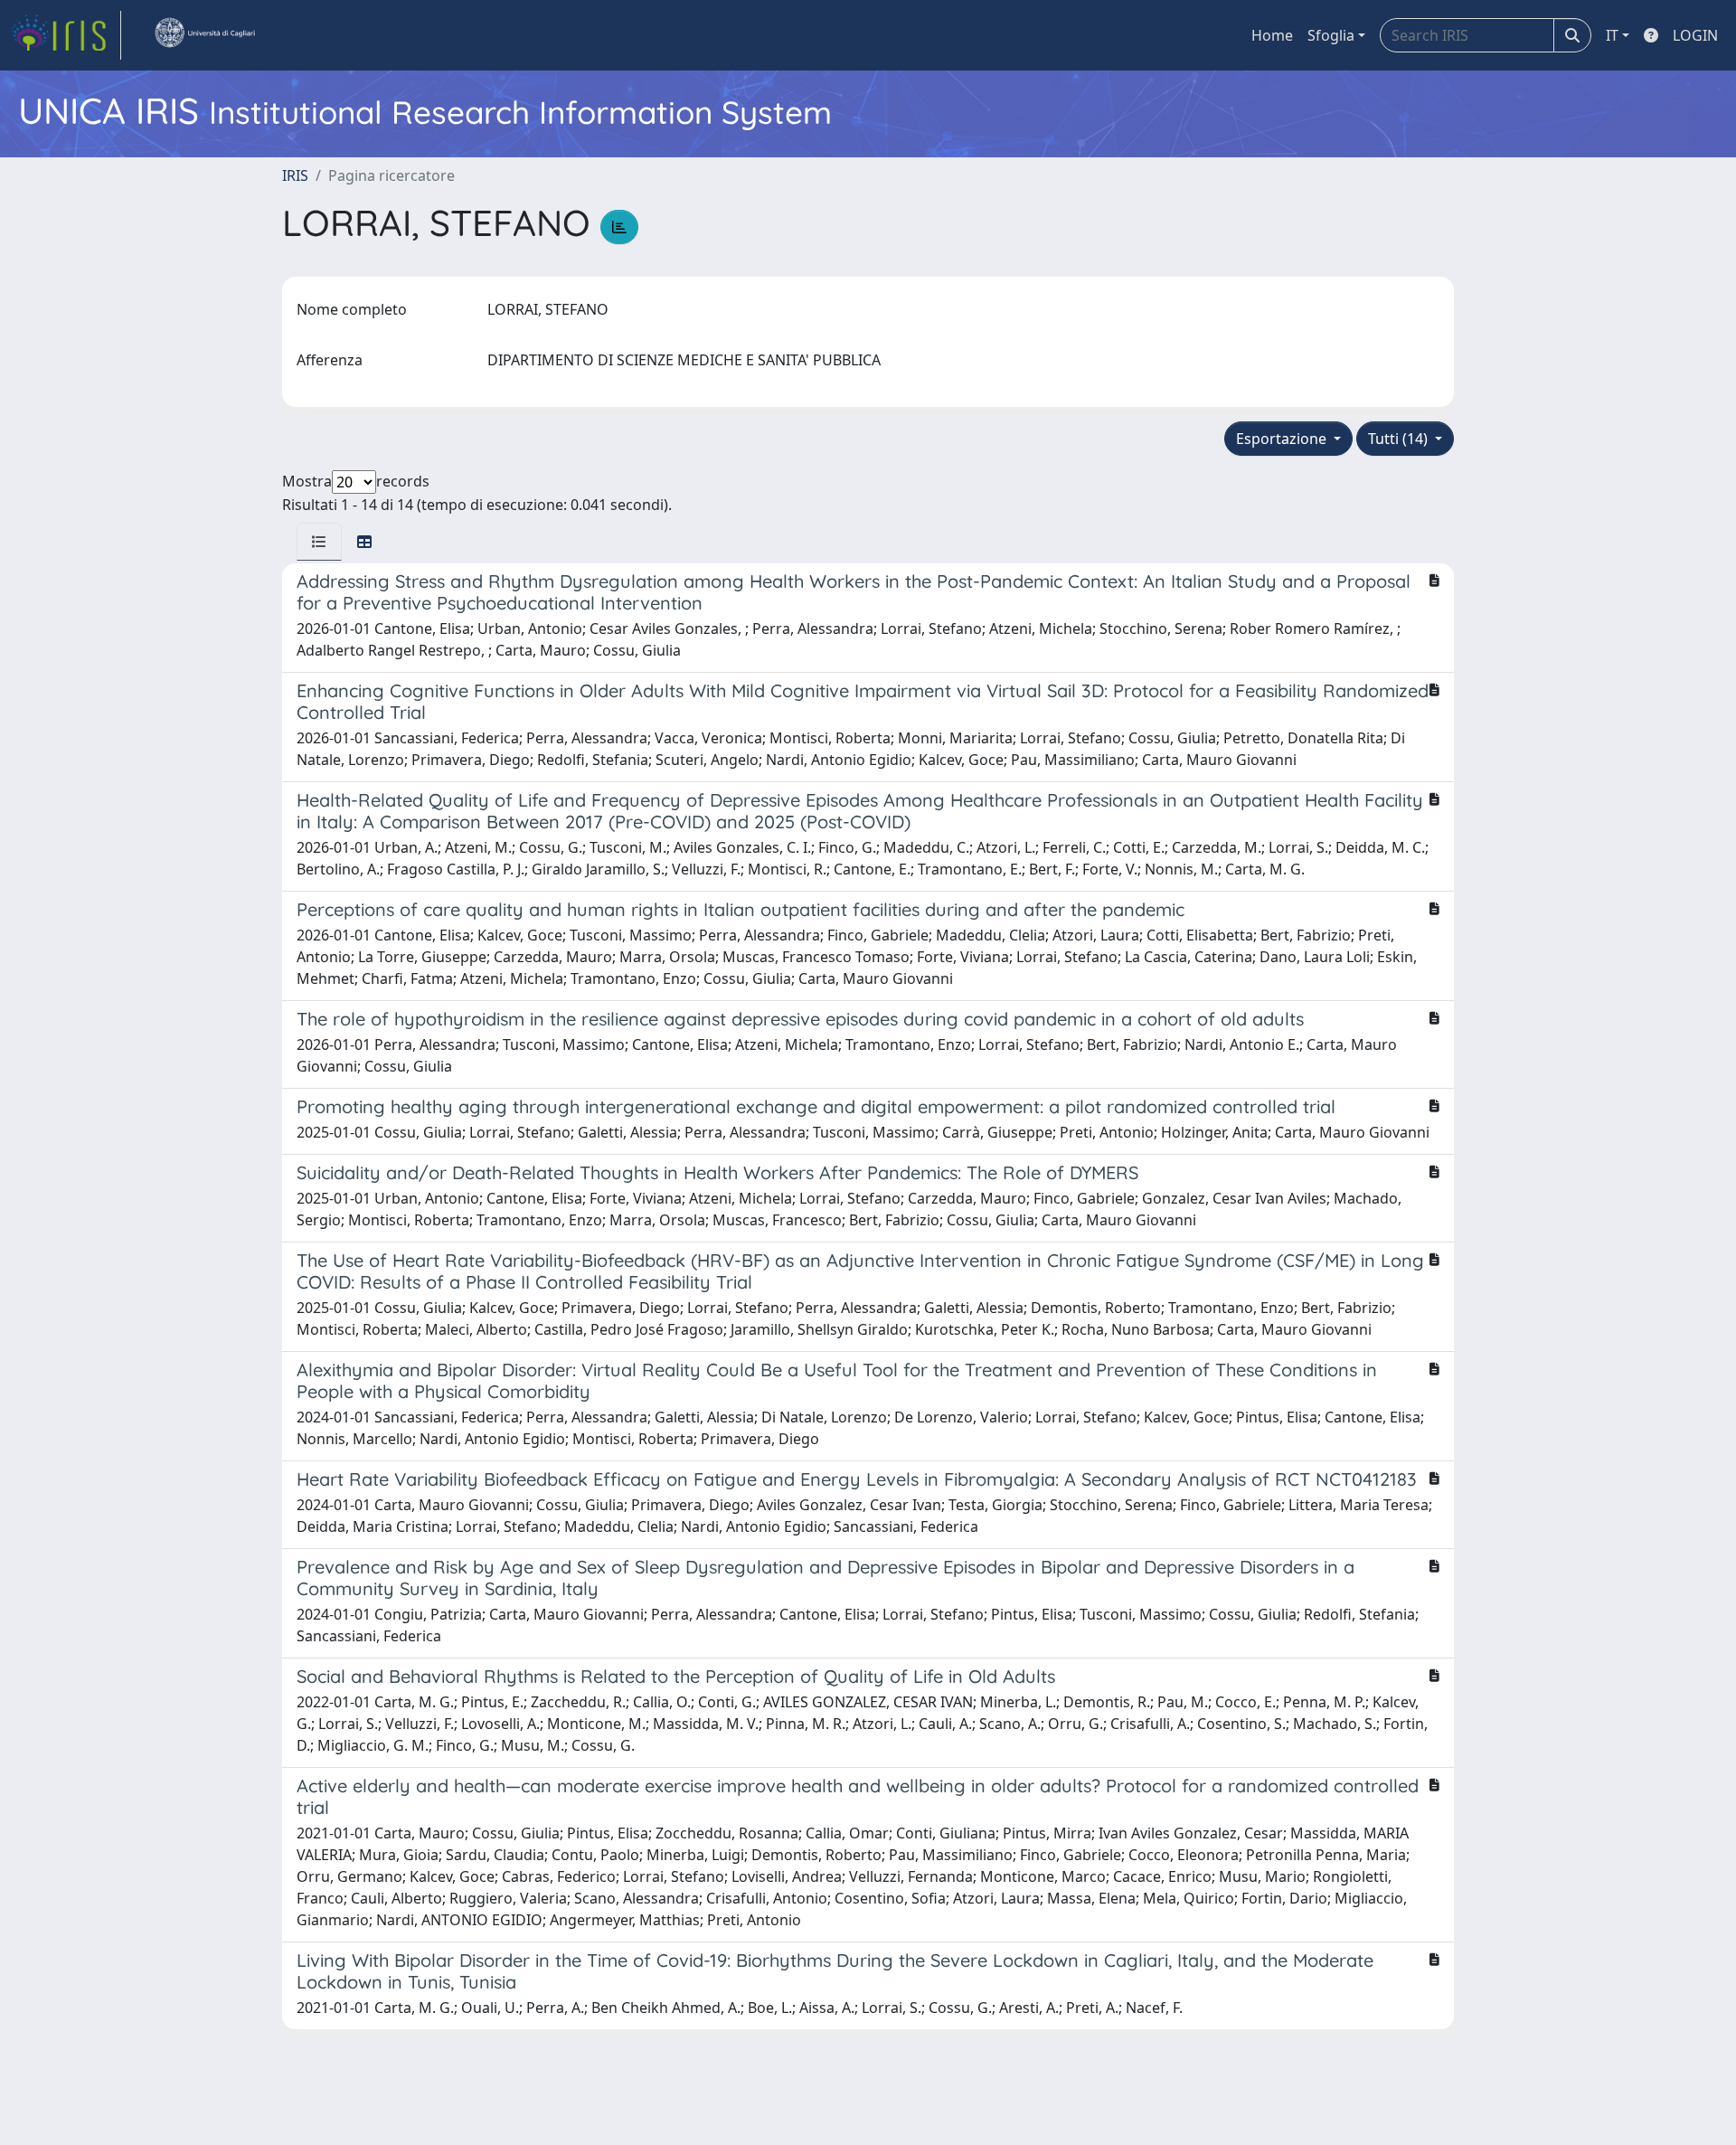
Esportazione (1283, 439)
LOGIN (1695, 35)
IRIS (295, 175)
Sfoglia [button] (1331, 35)
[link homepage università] (204, 35)
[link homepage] (66, 35)
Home (1272, 35)
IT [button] (1612, 35)
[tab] (319, 542)
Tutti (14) (1400, 439)
